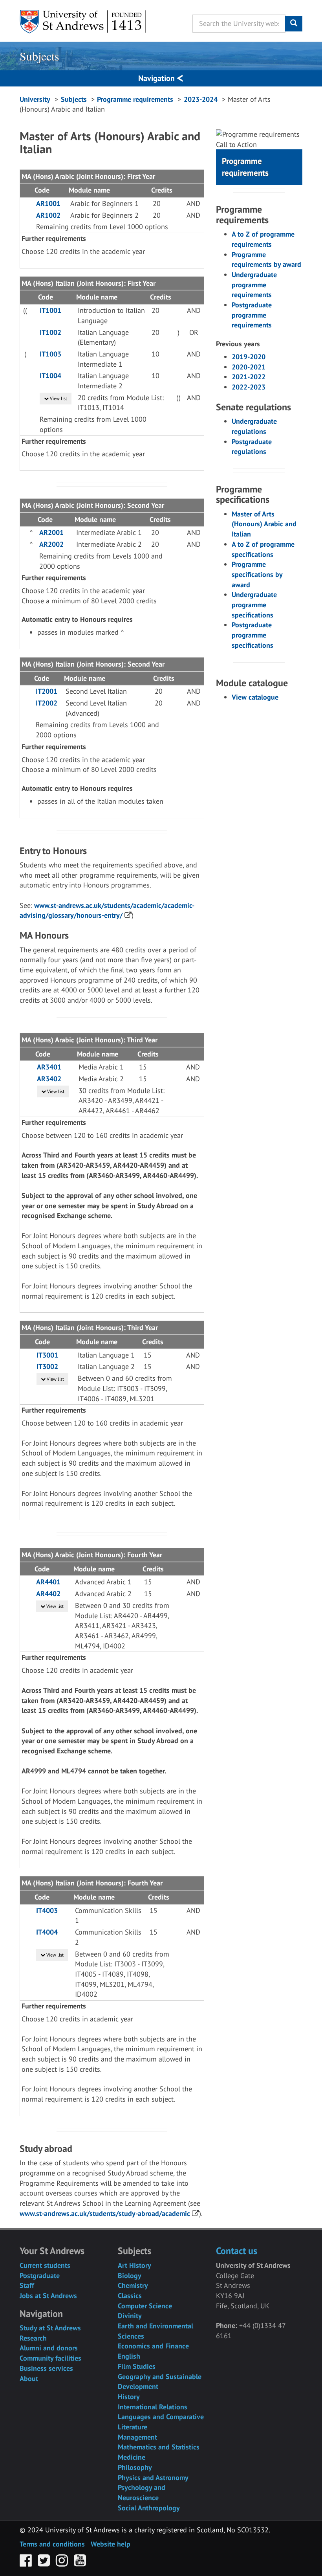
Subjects (39, 56)
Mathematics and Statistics (159, 2447)
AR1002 (48, 215)
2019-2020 (249, 357)
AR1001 (48, 203)
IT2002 (47, 703)
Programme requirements (135, 99)
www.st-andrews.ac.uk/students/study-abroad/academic (105, 2213)
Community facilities (50, 2358)
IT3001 (47, 1355)
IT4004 (47, 1932)
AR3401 (49, 1067)
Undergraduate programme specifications (254, 604)
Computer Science (145, 2306)
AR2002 (51, 544)
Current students (45, 2265)
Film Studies (137, 2366)
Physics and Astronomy (153, 2478)
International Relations (153, 2407)
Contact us (237, 2251)
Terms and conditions (52, 2544)
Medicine (132, 2457)
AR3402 (49, 1079)
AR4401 (48, 1582)
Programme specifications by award (257, 574)
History (129, 2397)
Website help (111, 2544)
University (35, 99)
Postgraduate (40, 2276)
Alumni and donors (49, 2348)
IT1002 (50, 332)
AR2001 (51, 532)
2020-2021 (249, 367)
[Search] (294, 24)
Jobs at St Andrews (48, 2296)
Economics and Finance (153, 2346)
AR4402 (48, 1594)
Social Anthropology (149, 2508)
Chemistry (133, 2285)
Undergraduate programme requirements (254, 285)
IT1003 (50, 354)
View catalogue (255, 697)
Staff (27, 2285)
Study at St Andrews (50, 2328)
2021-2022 (249, 377)
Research (33, 2338)
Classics (130, 2296)
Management (137, 2437)
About (29, 2378)
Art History (134, 2265)
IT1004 (50, 376)
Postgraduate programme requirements (252, 315)
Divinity (130, 2316)
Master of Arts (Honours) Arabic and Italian (264, 524)
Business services (46, 2368)
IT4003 (47, 1910)
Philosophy (135, 2467)
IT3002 (47, 1366)
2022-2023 (249, 387)
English (129, 2356)
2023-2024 (201, 99)
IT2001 (47, 691)
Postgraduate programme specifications (252, 635)
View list (58, 398)
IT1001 (50, 310)
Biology (130, 2276)
